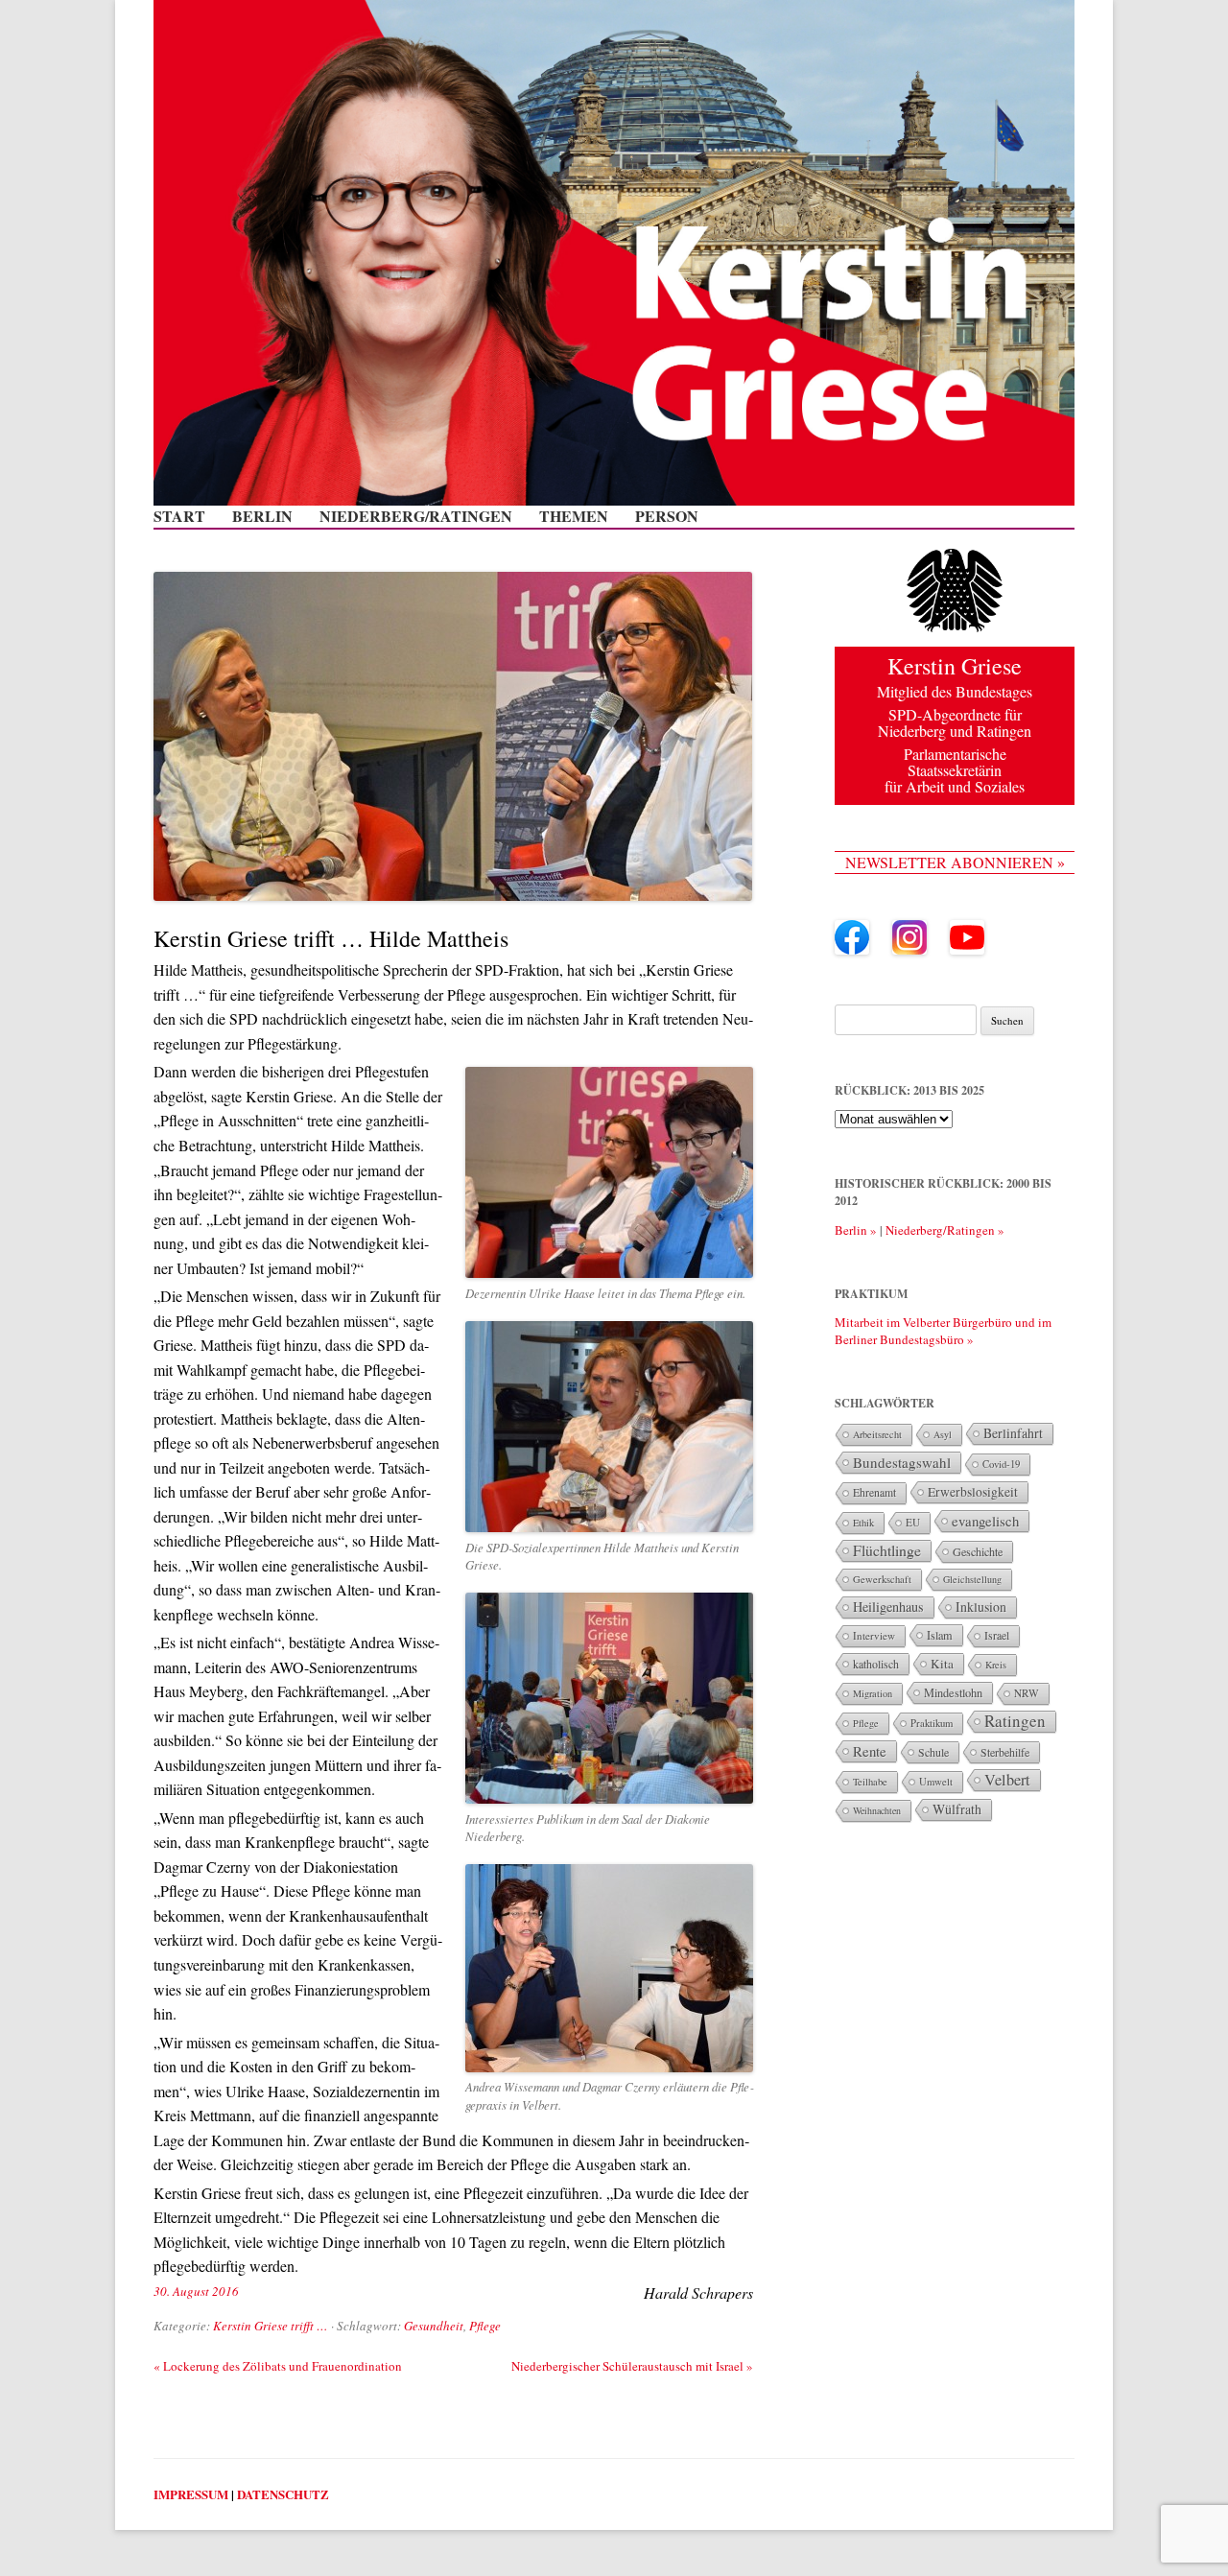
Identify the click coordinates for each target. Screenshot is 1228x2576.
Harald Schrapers (698, 2292)
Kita (942, 1664)
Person (667, 516)
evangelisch (985, 1521)
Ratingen (1015, 1721)
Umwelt (936, 1782)
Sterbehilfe (1005, 1752)
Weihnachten (877, 1810)
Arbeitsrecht (877, 1434)
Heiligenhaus (888, 1607)
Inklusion (981, 1607)
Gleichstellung (972, 1579)
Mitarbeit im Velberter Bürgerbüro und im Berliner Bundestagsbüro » (943, 1331)
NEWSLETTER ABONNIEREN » (955, 862)
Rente (870, 1751)
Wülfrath (957, 1809)
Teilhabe (870, 1782)
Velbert (1007, 1780)
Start (179, 516)
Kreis (996, 1665)
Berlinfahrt (1013, 1433)
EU (913, 1522)
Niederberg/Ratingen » (945, 1230)
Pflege (485, 2326)
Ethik (863, 1523)
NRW (1027, 1693)
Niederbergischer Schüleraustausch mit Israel (632, 2366)
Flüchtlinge (887, 1550)
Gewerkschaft (882, 1579)
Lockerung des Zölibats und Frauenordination (278, 2366)
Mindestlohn (953, 1692)
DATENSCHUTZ (283, 2494)
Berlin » (856, 1230)
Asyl (943, 1434)
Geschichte (978, 1551)
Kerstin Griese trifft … (271, 2326)
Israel (997, 1635)
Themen (574, 516)
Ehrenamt (874, 1492)
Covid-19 (1001, 1464)
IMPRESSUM (191, 2494)
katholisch (876, 1664)
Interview (874, 1635)
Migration (873, 1693)
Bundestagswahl (902, 1462)
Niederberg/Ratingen (416, 516)
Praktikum (932, 1723)
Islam (940, 1635)
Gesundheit (434, 2326)
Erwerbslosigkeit (973, 1492)
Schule (933, 1752)
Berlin (262, 516)
